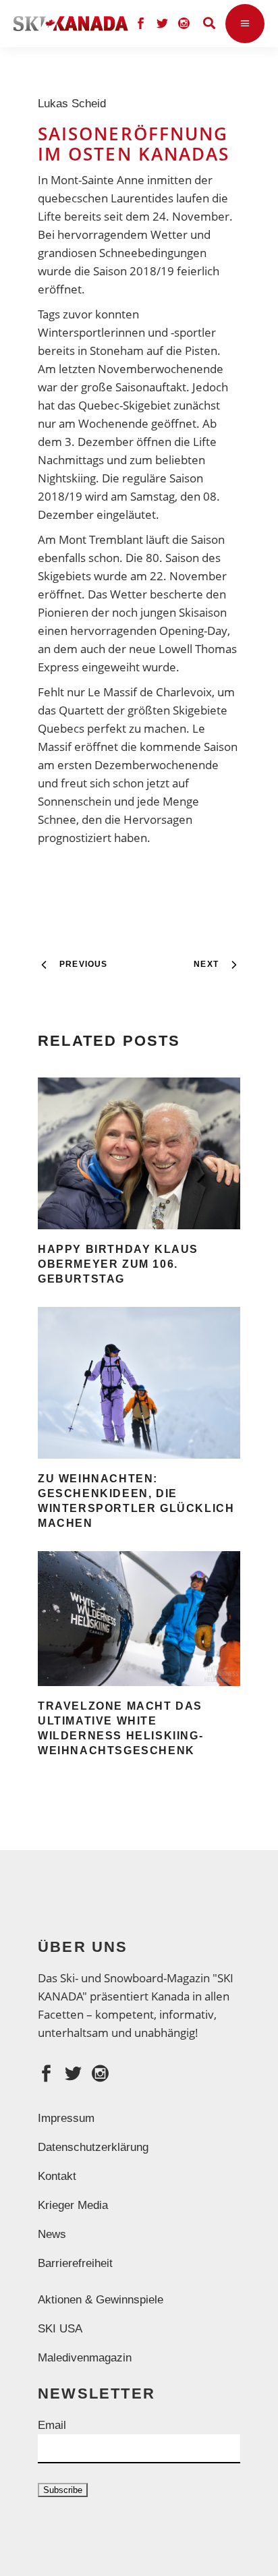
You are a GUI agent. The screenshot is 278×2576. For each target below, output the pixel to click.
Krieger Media (73, 2205)
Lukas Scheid (75, 104)
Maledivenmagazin (85, 2358)
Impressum (66, 2118)
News (52, 2234)
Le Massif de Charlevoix (150, 692)
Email (52, 2425)
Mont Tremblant (101, 539)
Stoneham (117, 351)
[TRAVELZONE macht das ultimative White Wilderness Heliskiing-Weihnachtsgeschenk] (139, 1619)
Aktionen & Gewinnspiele (101, 2300)
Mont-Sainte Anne (98, 180)
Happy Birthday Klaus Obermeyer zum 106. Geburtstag (118, 1264)
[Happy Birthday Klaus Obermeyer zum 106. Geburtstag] (139, 1153)
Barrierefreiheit (75, 2263)
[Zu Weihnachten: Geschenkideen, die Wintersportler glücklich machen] (139, 1383)
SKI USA (60, 2329)
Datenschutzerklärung (93, 2147)
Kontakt (57, 2176)
